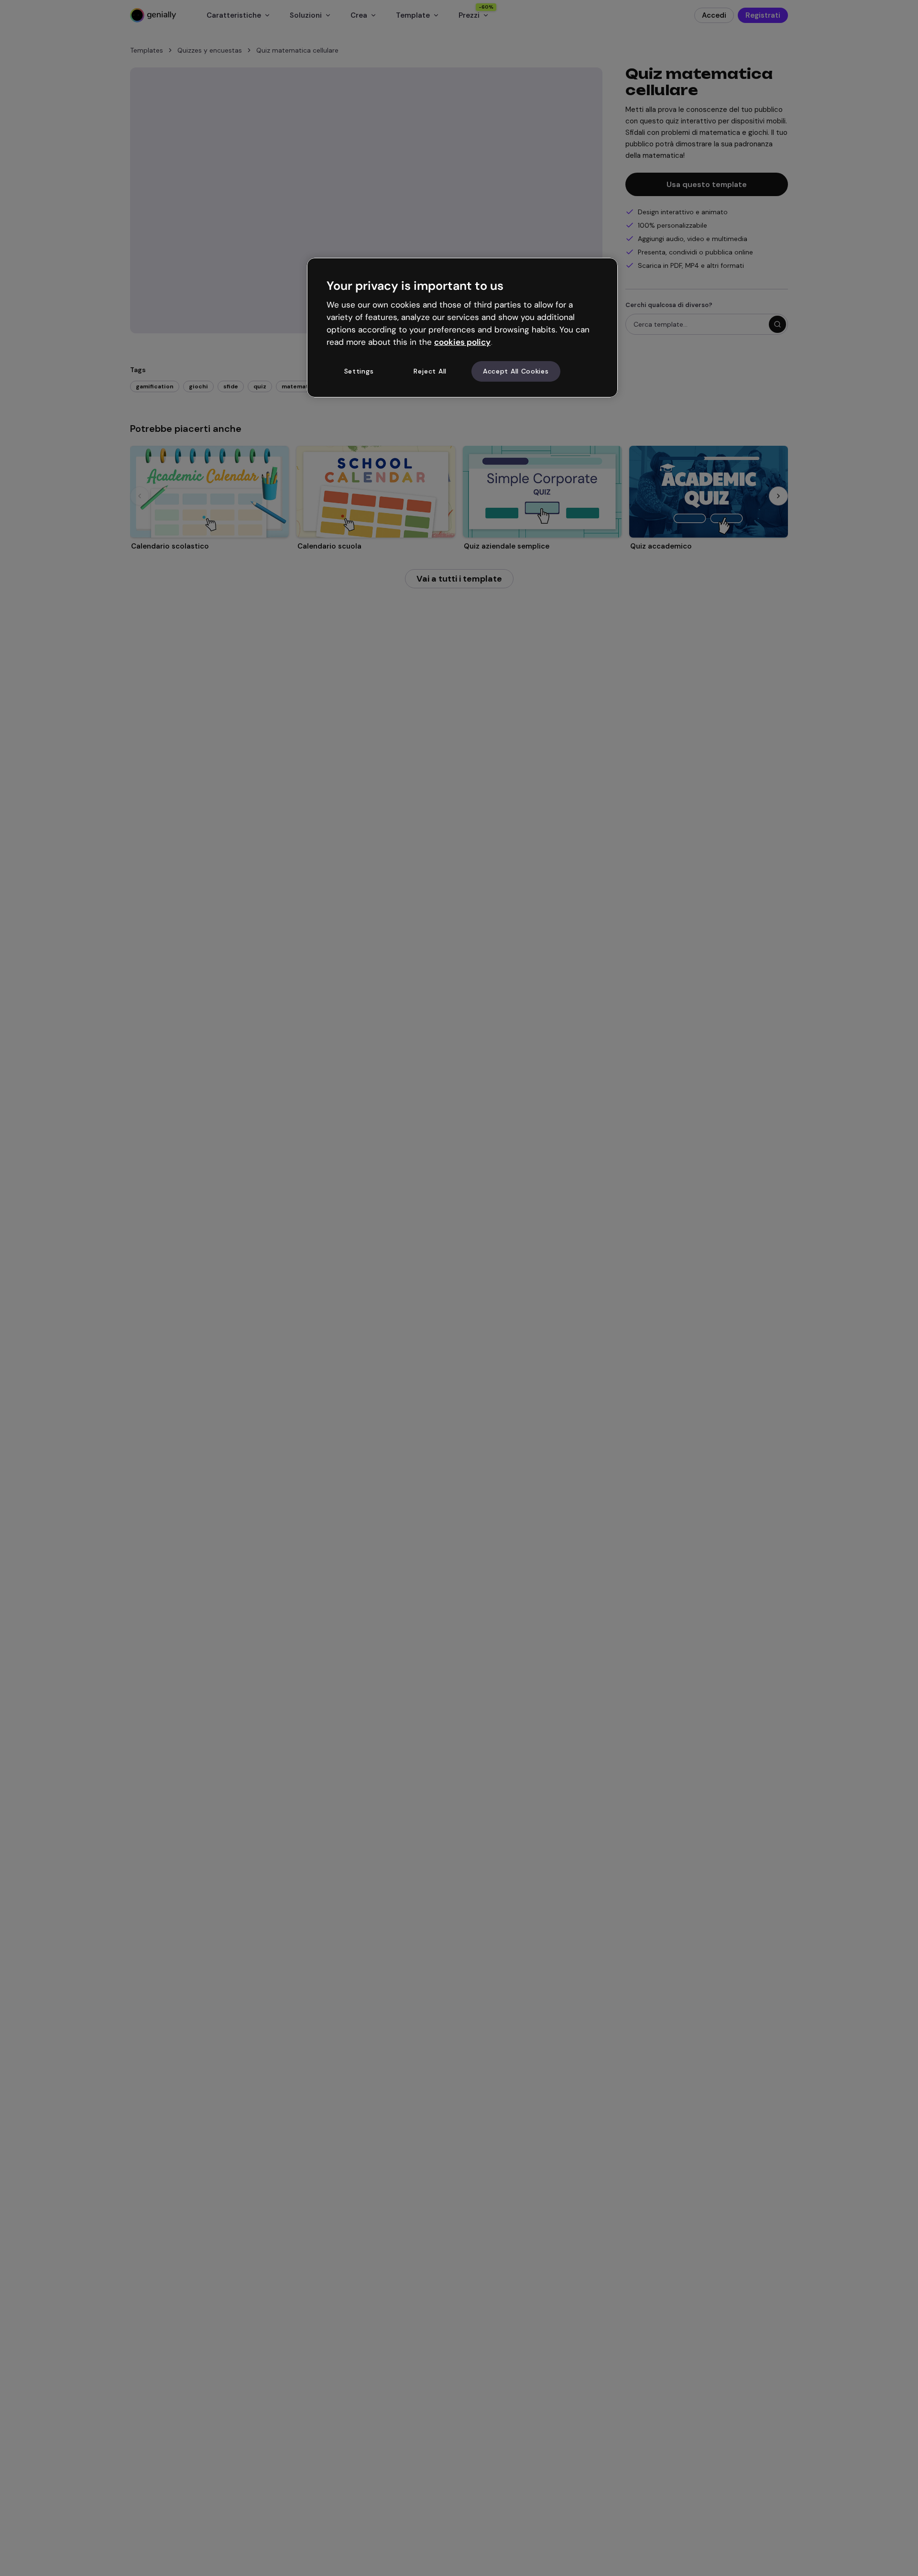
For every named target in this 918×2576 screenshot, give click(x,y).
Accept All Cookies (516, 371)
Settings (359, 371)
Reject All (430, 371)
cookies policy (462, 341)
